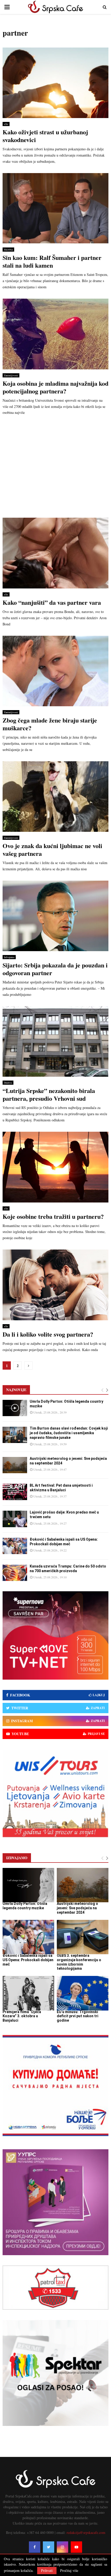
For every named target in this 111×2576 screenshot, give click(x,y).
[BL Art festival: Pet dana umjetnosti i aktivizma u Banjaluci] (15, 1492)
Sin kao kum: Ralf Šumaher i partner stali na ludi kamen (52, 261)
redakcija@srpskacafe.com (86, 2532)
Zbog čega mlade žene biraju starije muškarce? (50, 724)
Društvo (8, 1083)
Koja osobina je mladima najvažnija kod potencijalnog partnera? (55, 387)
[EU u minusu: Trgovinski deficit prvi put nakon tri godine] (83, 1993)
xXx (6, 124)
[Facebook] (35, 2547)
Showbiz (8, 250)
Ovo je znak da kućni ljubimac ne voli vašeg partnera (52, 849)
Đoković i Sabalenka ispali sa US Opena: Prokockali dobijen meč (28, 1960)
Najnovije (16, 1390)
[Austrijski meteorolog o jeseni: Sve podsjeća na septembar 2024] (15, 1465)
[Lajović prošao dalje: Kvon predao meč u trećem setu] (15, 1519)
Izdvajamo (9, 957)
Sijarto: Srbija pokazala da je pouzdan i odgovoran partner (55, 969)
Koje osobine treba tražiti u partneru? (53, 1216)
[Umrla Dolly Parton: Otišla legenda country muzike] (15, 1408)
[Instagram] (62, 2547)
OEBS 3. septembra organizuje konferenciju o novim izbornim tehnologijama (79, 1962)
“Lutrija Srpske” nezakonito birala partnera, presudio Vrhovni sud (49, 1094)
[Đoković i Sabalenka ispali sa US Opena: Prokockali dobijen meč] (15, 1546)
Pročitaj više (69, 2571)
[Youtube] (76, 2547)
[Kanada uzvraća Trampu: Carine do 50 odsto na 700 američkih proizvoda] (15, 1573)
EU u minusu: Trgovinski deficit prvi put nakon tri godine (78, 2016)
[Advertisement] (55, 468)
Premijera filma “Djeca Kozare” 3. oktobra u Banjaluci (22, 2016)
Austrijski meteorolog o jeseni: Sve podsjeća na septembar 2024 (77, 1908)
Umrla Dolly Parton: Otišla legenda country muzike (25, 1906)
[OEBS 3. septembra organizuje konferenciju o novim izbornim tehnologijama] (83, 1937)
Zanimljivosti (11, 375)
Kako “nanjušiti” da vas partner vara (52, 602)
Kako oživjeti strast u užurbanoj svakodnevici (45, 136)
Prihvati (47, 2570)
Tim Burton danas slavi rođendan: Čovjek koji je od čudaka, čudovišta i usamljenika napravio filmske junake (69, 1433)
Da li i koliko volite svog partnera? (48, 1334)
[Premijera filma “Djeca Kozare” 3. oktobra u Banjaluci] (28, 1993)
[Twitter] (49, 2547)
